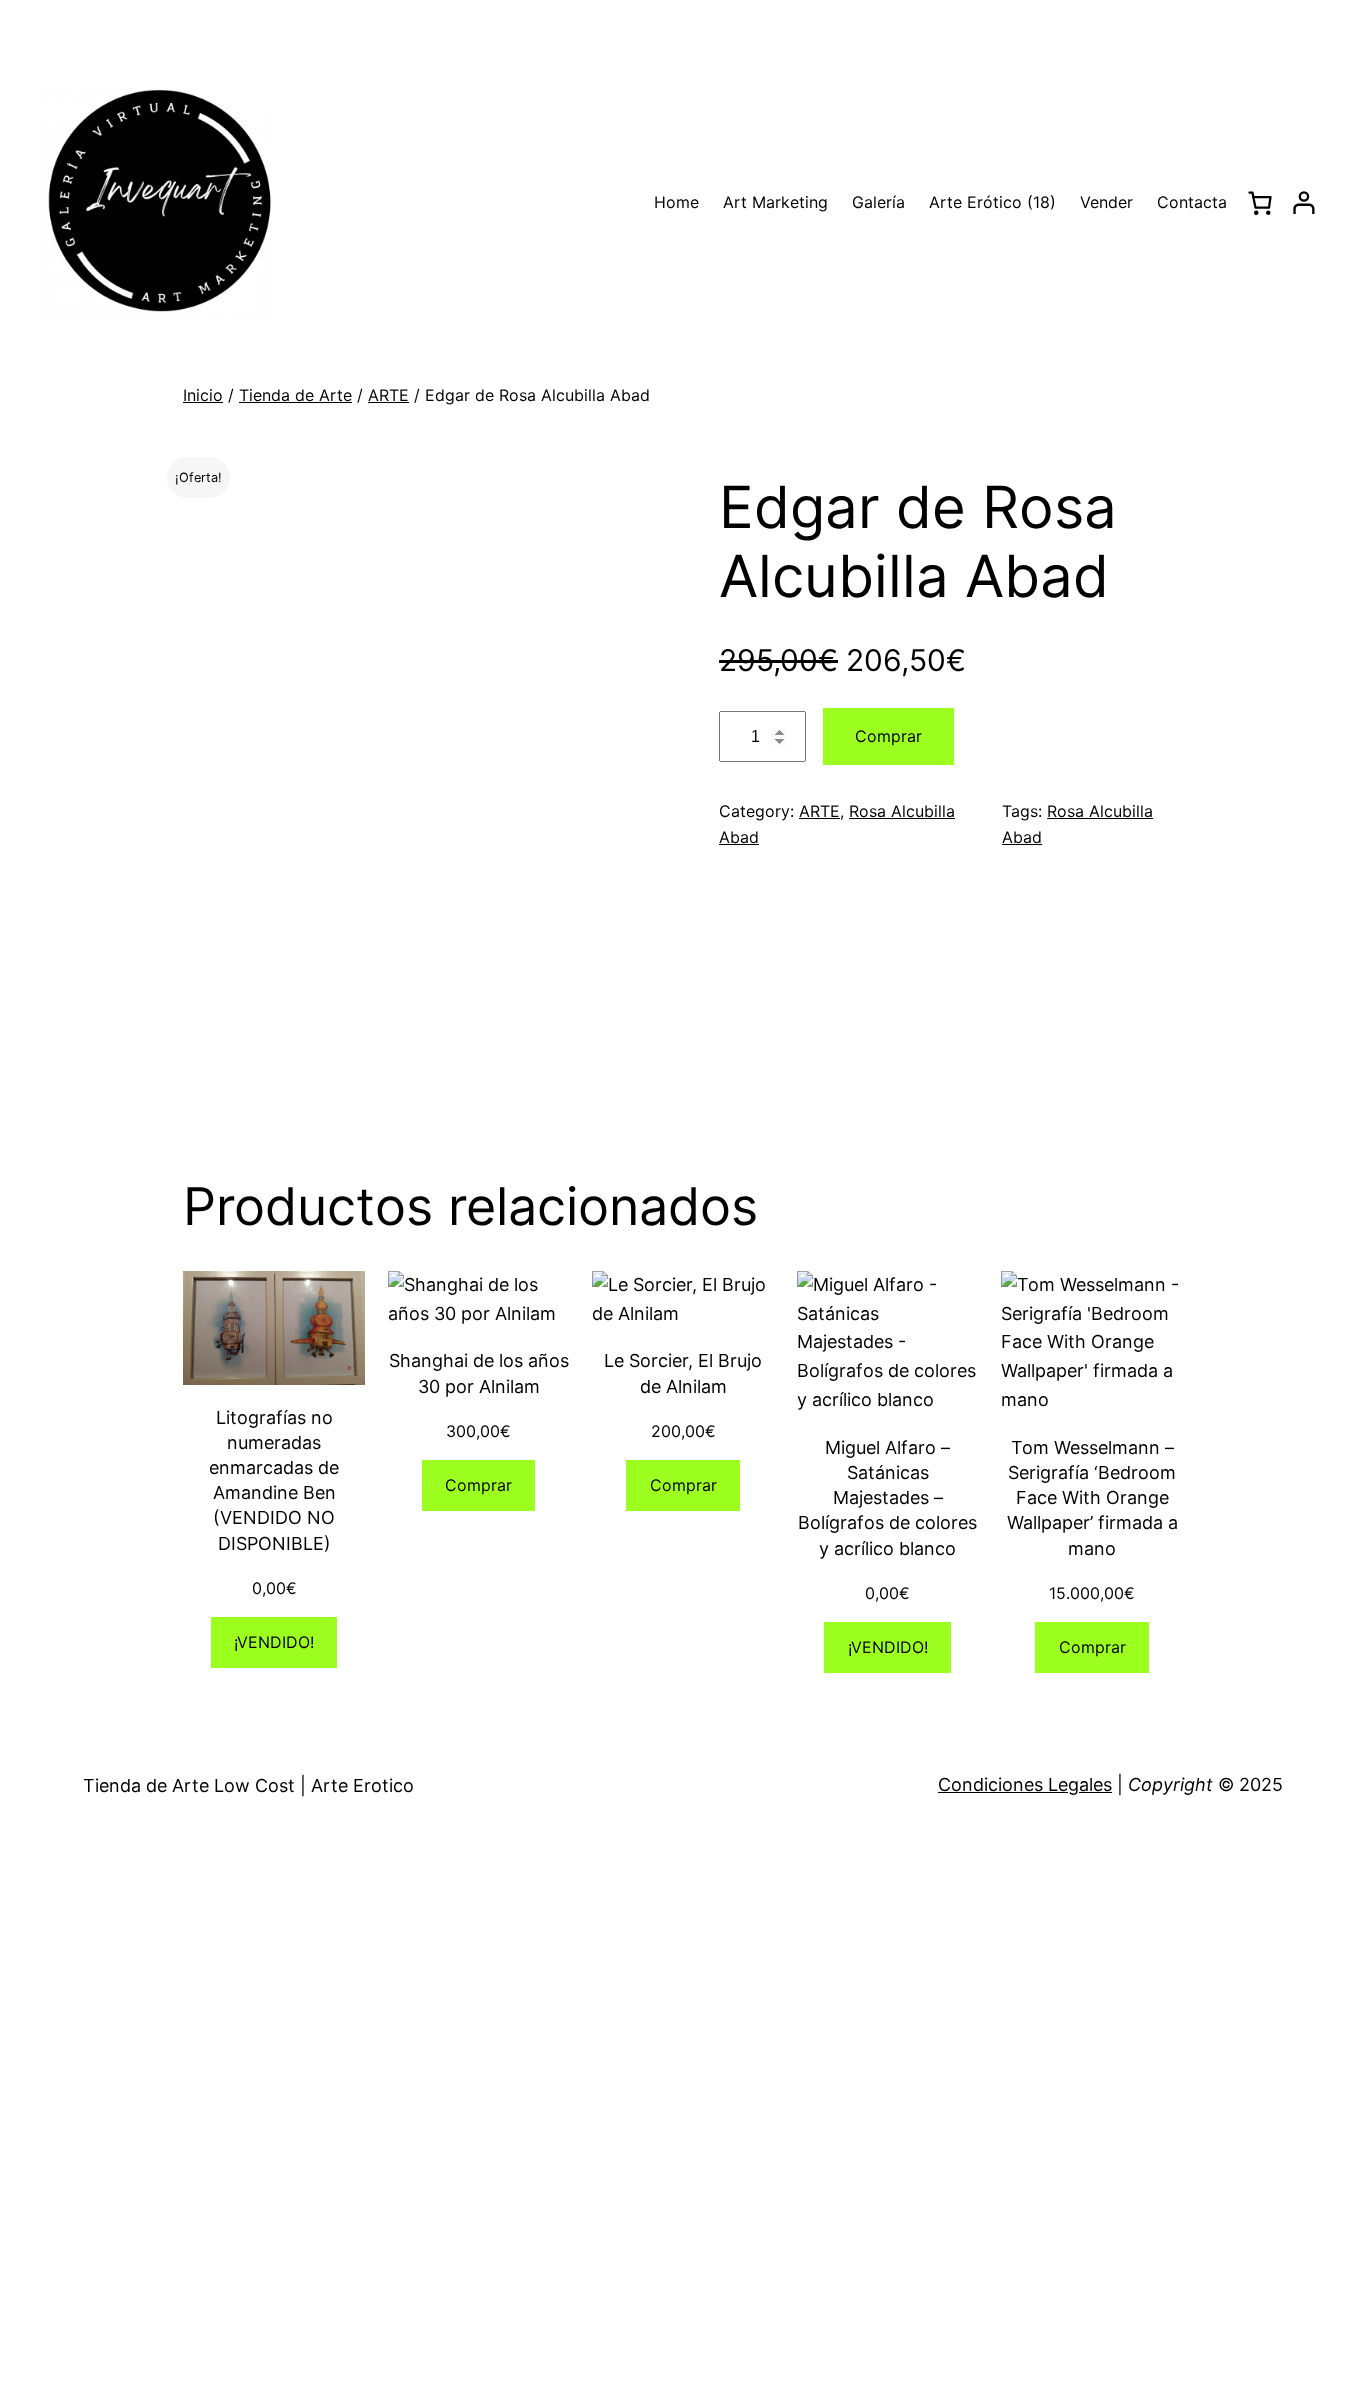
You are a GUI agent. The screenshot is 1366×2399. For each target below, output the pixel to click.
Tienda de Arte (295, 395)
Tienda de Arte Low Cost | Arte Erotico (248, 1785)
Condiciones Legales (1025, 1784)
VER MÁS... (456, 2153)
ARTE (388, 395)
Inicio (203, 395)
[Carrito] (1259, 203)
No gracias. (415, 2388)
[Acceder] (1304, 203)
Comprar (888, 736)
